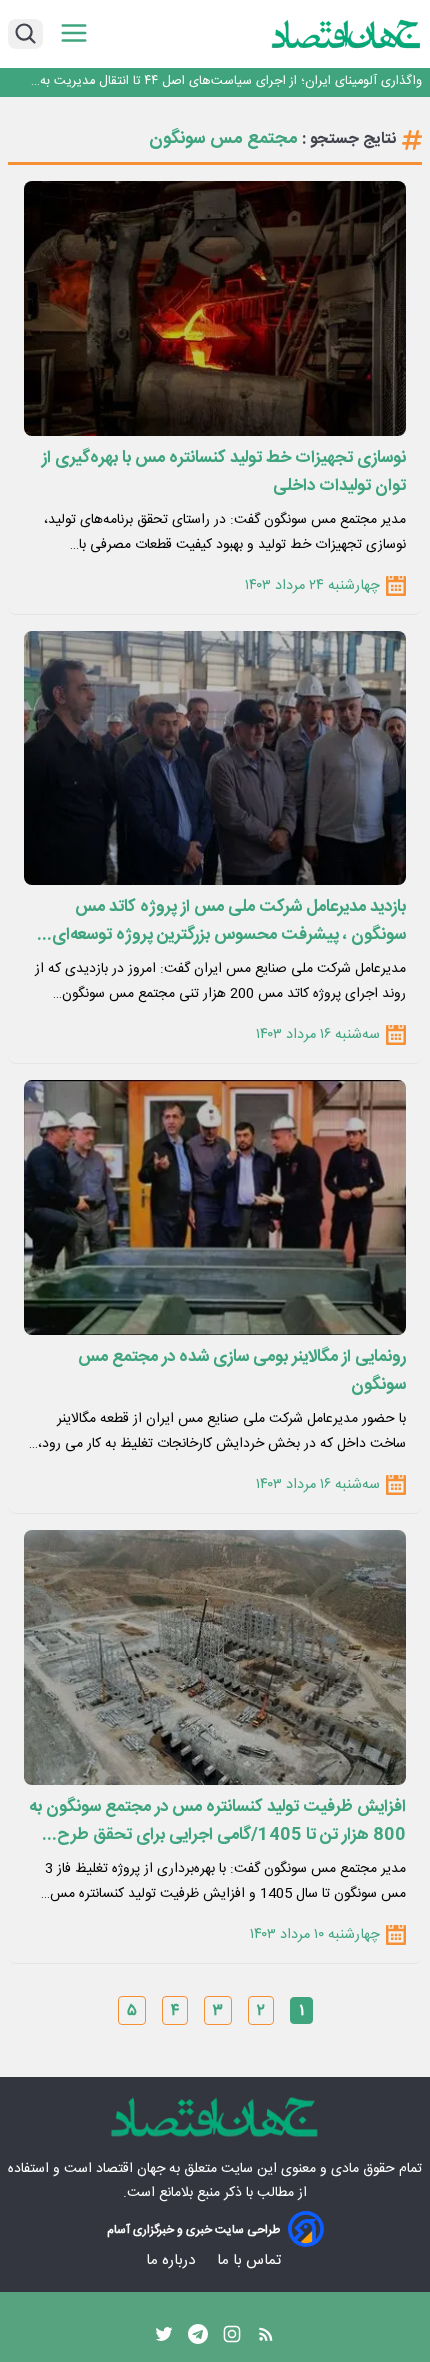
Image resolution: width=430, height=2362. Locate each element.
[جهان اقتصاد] (346, 34)
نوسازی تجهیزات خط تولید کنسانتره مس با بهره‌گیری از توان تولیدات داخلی (224, 472)
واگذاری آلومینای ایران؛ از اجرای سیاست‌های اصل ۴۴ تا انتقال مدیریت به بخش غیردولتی (231, 81)
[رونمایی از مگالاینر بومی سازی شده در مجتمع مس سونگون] (215, 1207)
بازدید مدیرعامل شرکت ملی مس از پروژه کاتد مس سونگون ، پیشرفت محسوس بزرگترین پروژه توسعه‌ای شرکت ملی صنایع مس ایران (229, 921)
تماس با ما (251, 2260)
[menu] (74, 33)
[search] (25, 34)
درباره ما (172, 2260)
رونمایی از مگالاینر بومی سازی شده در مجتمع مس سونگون (242, 1371)
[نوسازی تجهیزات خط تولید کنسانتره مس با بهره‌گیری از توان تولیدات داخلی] (215, 308)
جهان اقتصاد (130, 2169)
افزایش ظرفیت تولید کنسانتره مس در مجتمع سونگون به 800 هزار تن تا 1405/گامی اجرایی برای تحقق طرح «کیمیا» (217, 1821)
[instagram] (232, 2339)
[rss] (266, 2339)
